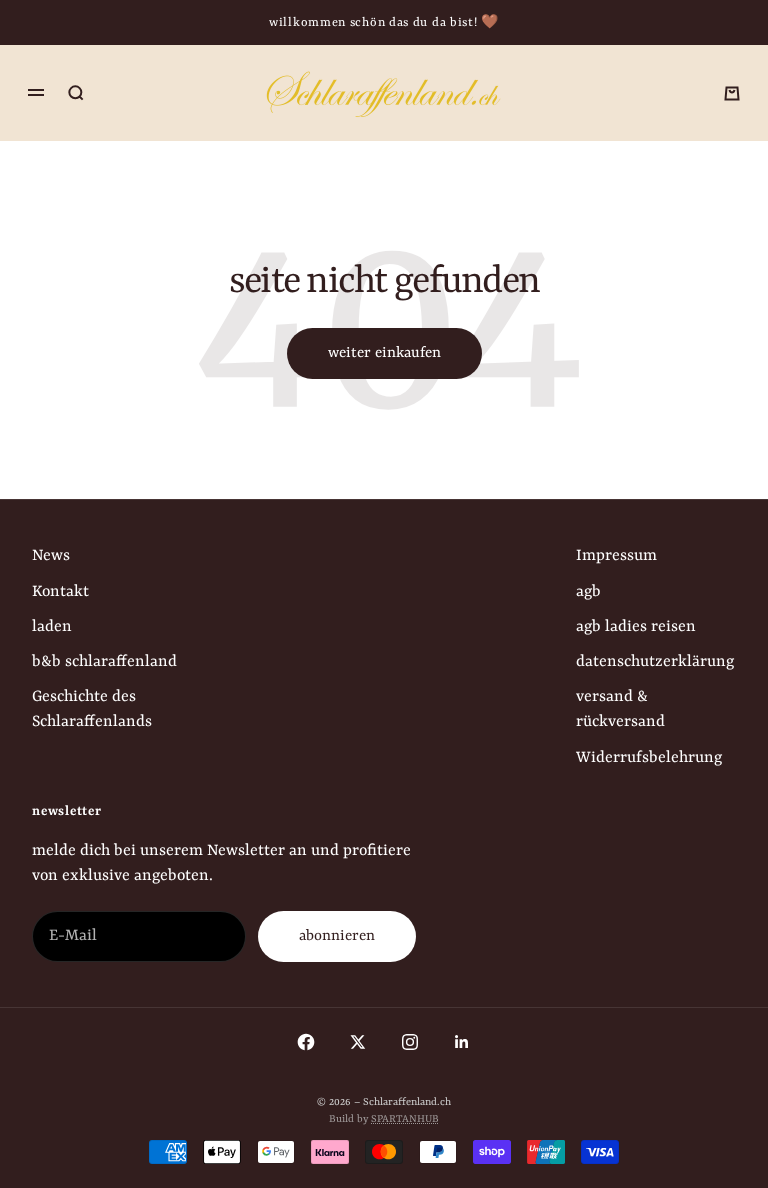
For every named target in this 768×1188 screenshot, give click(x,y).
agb (588, 592)
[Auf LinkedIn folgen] (462, 1042)
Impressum (616, 556)
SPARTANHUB (405, 1119)
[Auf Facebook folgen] (306, 1042)
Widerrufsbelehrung (649, 758)
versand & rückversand (620, 709)
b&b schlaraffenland (104, 662)
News (51, 556)
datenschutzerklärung (655, 662)
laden (52, 627)
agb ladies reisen (636, 627)
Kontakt (60, 592)
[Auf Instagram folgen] (410, 1042)
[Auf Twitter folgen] (358, 1042)
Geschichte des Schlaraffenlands (92, 709)
